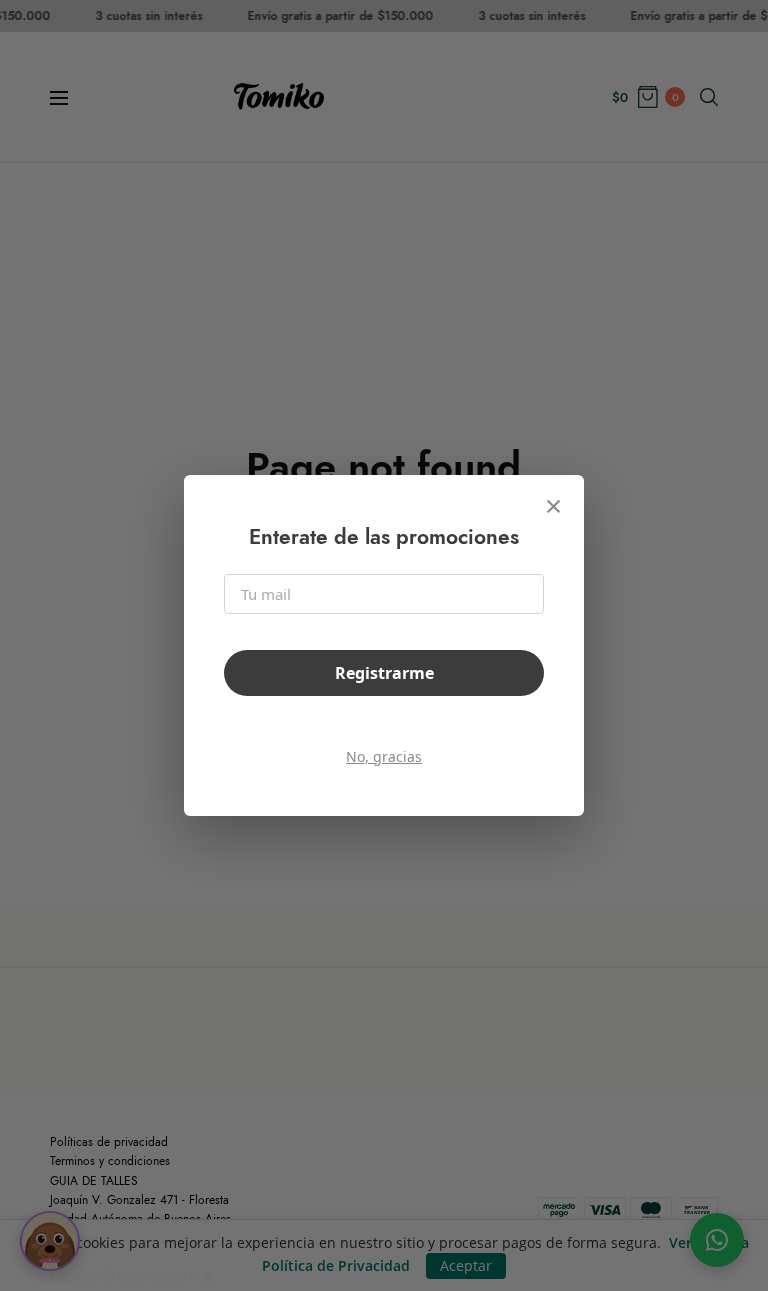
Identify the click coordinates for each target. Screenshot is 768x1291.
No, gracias (384, 756)
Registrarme (384, 673)
